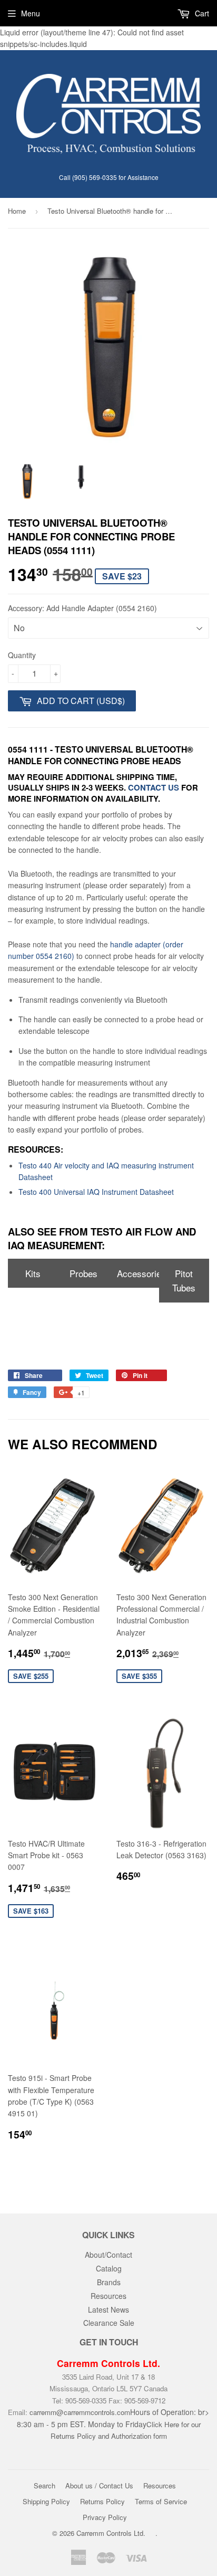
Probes (83, 1273)
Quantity (22, 655)
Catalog (109, 2268)
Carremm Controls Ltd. (111, 2533)
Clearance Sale (109, 2323)
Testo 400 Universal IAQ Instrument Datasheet (96, 1192)
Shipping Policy (46, 2501)
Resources (108, 2296)
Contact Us (154, 787)
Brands (109, 2282)
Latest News (108, 2309)
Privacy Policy (105, 2517)
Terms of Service (161, 2501)
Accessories (138, 1273)
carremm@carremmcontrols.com (80, 2412)
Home (17, 211)
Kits (33, 1273)
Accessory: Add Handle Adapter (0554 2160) (82, 608)
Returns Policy (102, 2501)
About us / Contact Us (99, 2485)
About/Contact (108, 2255)
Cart (201, 13)
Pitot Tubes (184, 1280)
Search (45, 2485)
